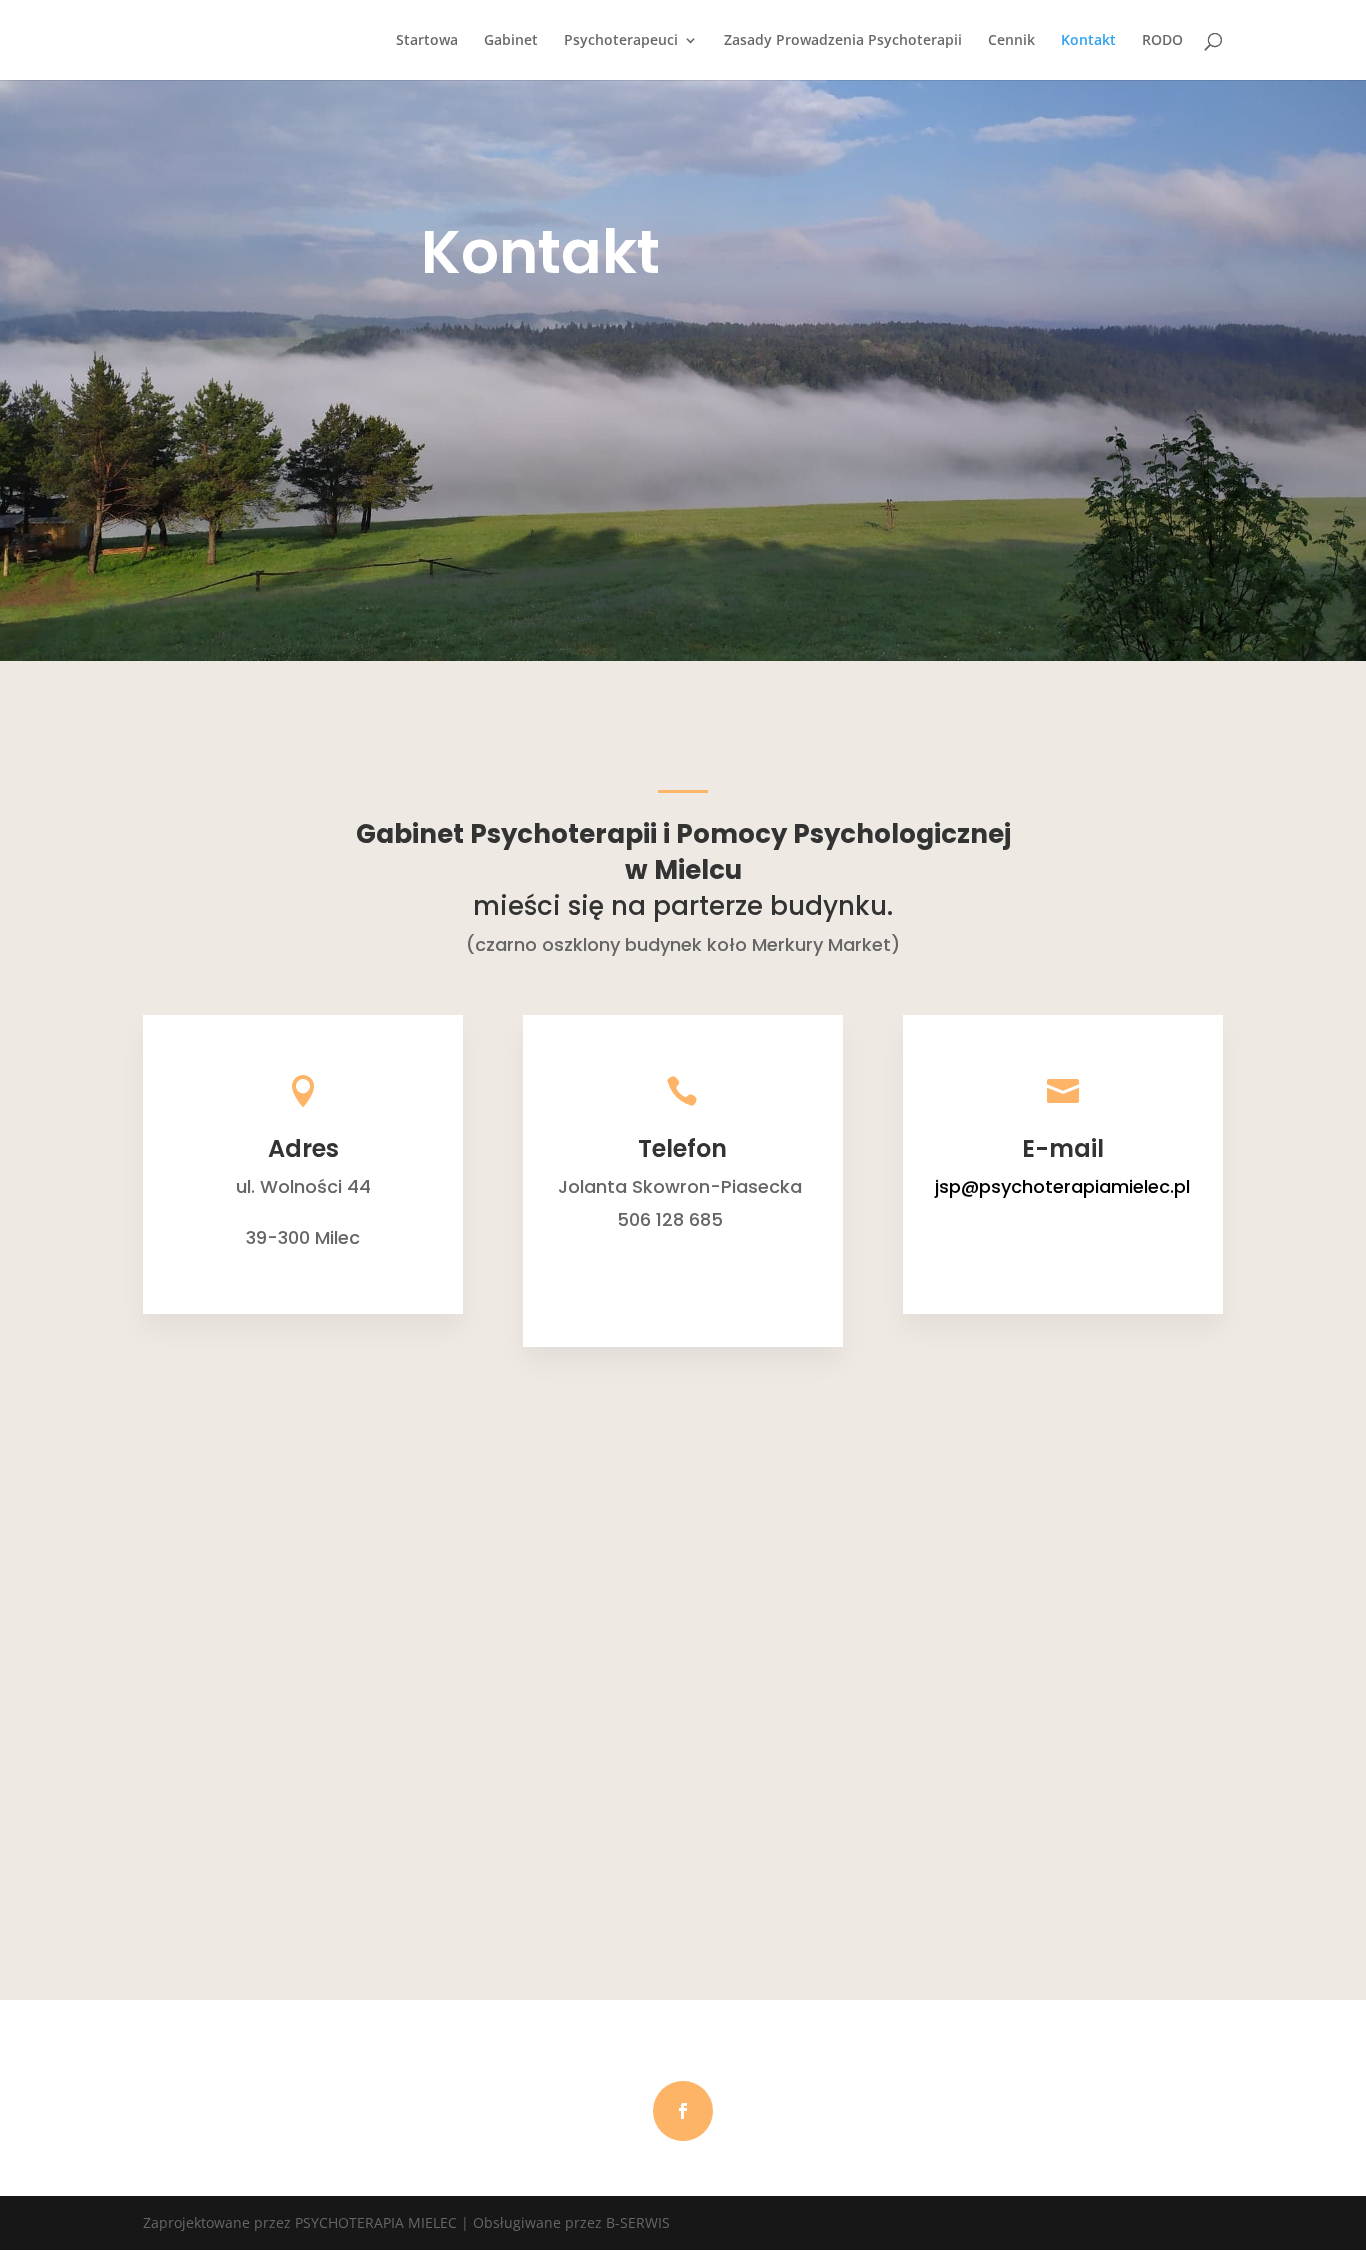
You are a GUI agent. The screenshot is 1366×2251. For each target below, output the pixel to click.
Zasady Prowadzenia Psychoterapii (843, 41)
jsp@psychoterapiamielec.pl (1062, 1186)
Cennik (1011, 41)
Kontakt (1088, 41)
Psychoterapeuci (621, 41)
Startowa (427, 41)
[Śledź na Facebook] (683, 2111)
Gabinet (511, 41)
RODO (1162, 41)
